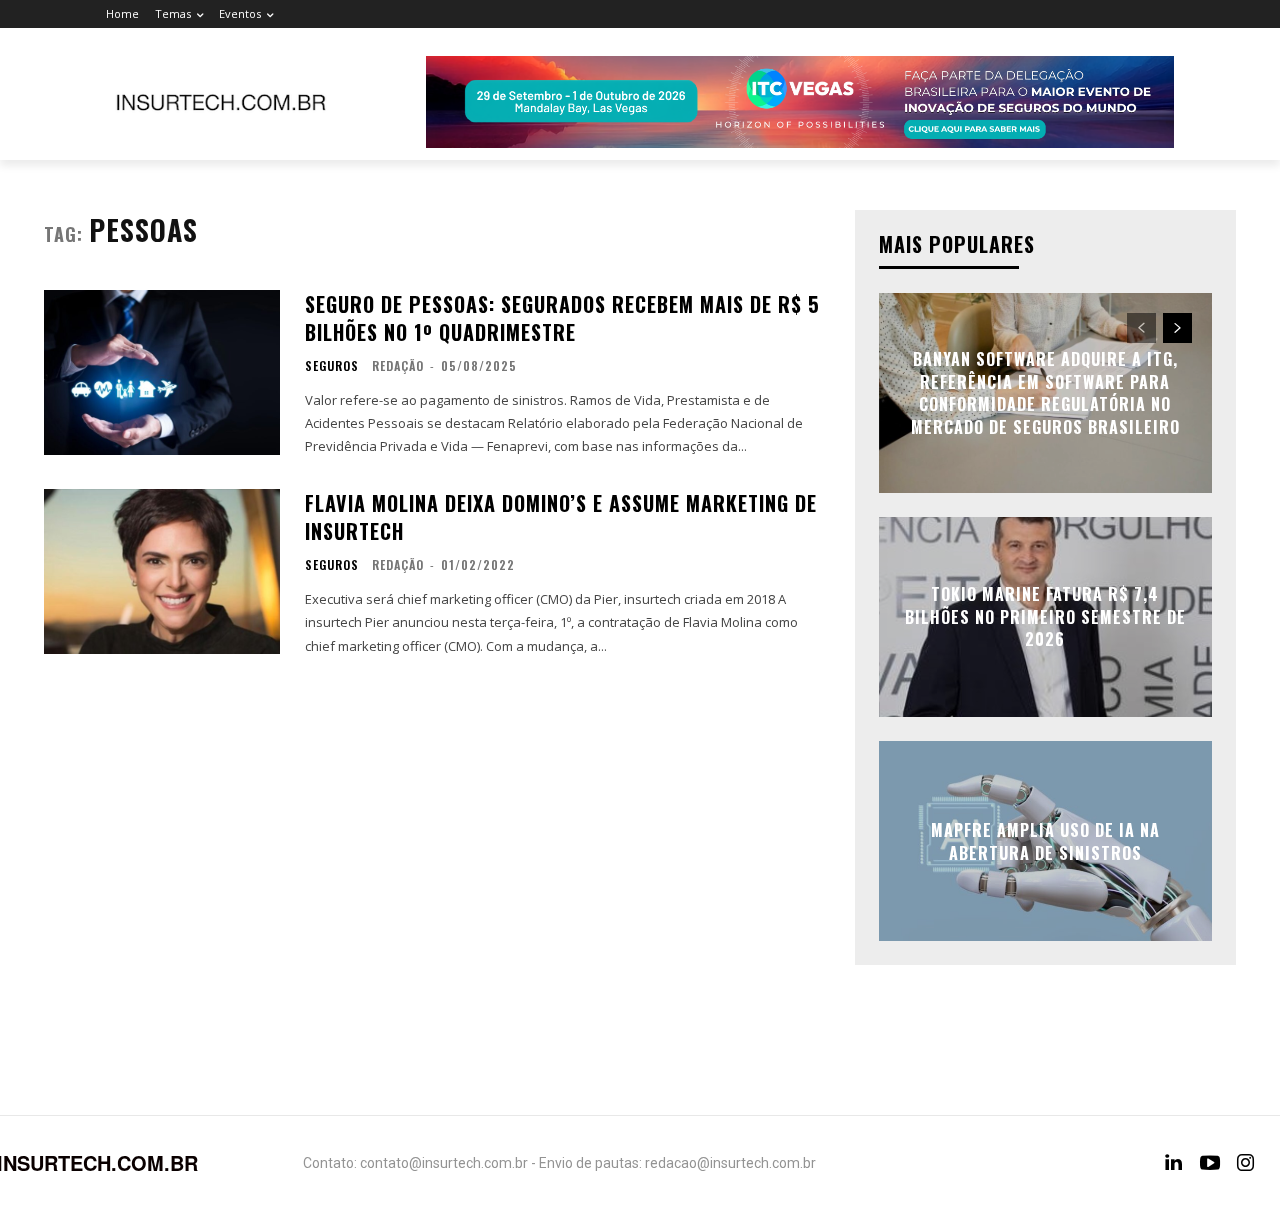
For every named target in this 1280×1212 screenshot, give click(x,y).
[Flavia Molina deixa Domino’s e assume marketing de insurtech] (162, 571)
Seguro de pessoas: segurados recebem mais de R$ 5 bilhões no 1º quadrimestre (562, 318)
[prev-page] (1141, 328)
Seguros (332, 366)
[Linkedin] (1174, 1163)
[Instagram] (1246, 1163)
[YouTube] (1210, 1163)
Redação (398, 365)
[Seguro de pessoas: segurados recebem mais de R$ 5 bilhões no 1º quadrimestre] (162, 372)
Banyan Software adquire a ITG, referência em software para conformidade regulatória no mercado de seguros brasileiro (1045, 393)
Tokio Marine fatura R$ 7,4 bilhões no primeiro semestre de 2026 (1045, 617)
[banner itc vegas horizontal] (800, 102)
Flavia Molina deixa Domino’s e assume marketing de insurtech (561, 517)
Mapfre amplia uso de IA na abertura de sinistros (1045, 841)
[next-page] (1177, 328)
